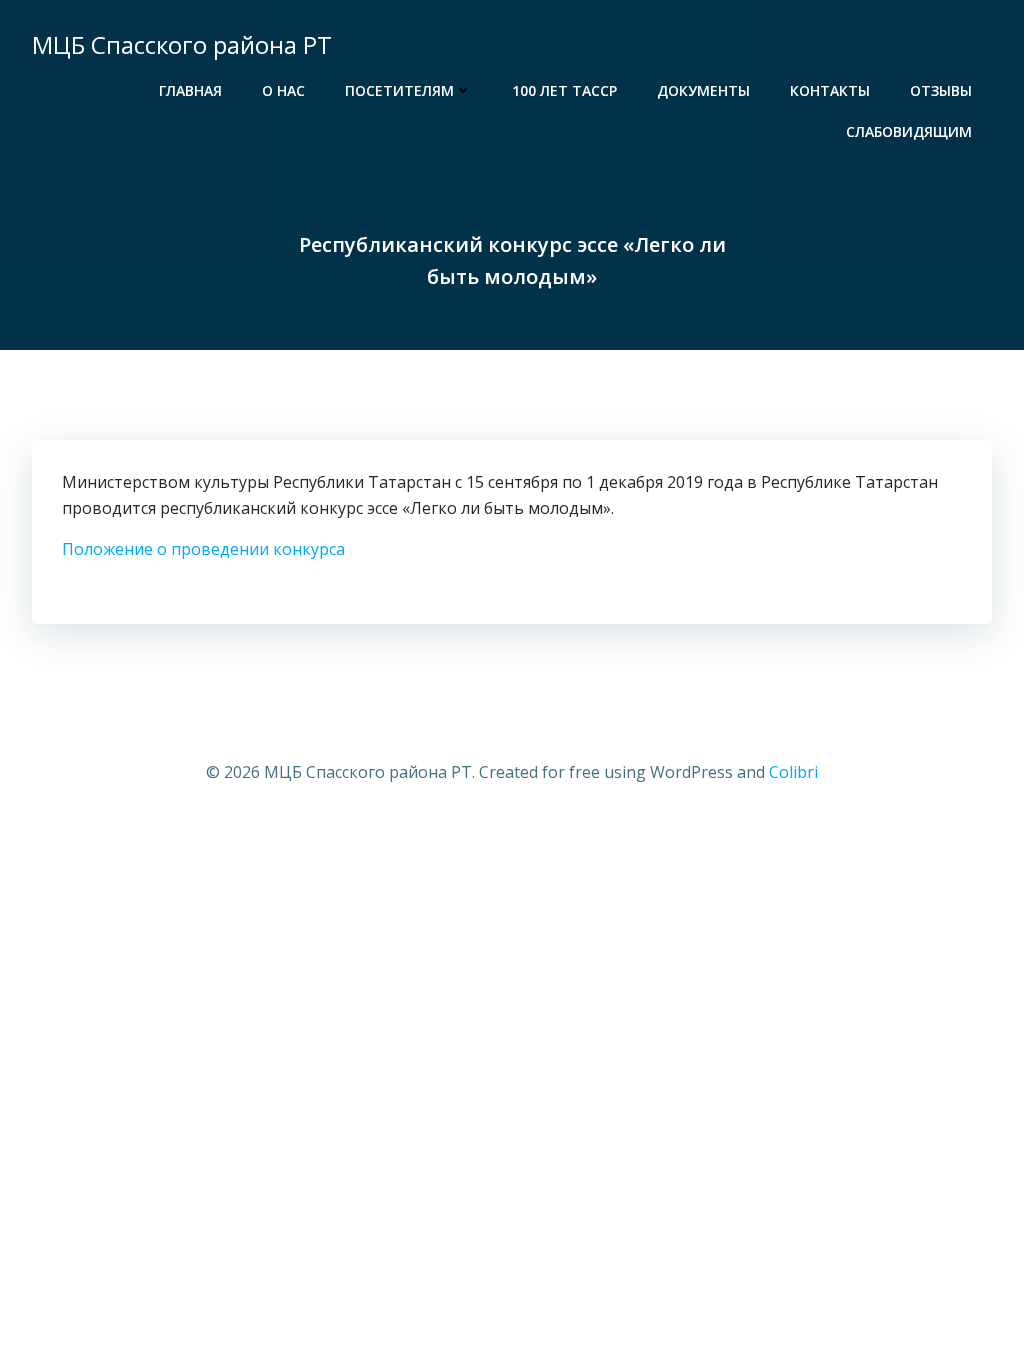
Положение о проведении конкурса (203, 549)
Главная (190, 90)
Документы (703, 90)
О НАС (283, 90)
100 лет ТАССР (564, 90)
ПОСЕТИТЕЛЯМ (399, 90)
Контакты (830, 90)
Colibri (793, 772)
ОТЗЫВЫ (941, 90)
